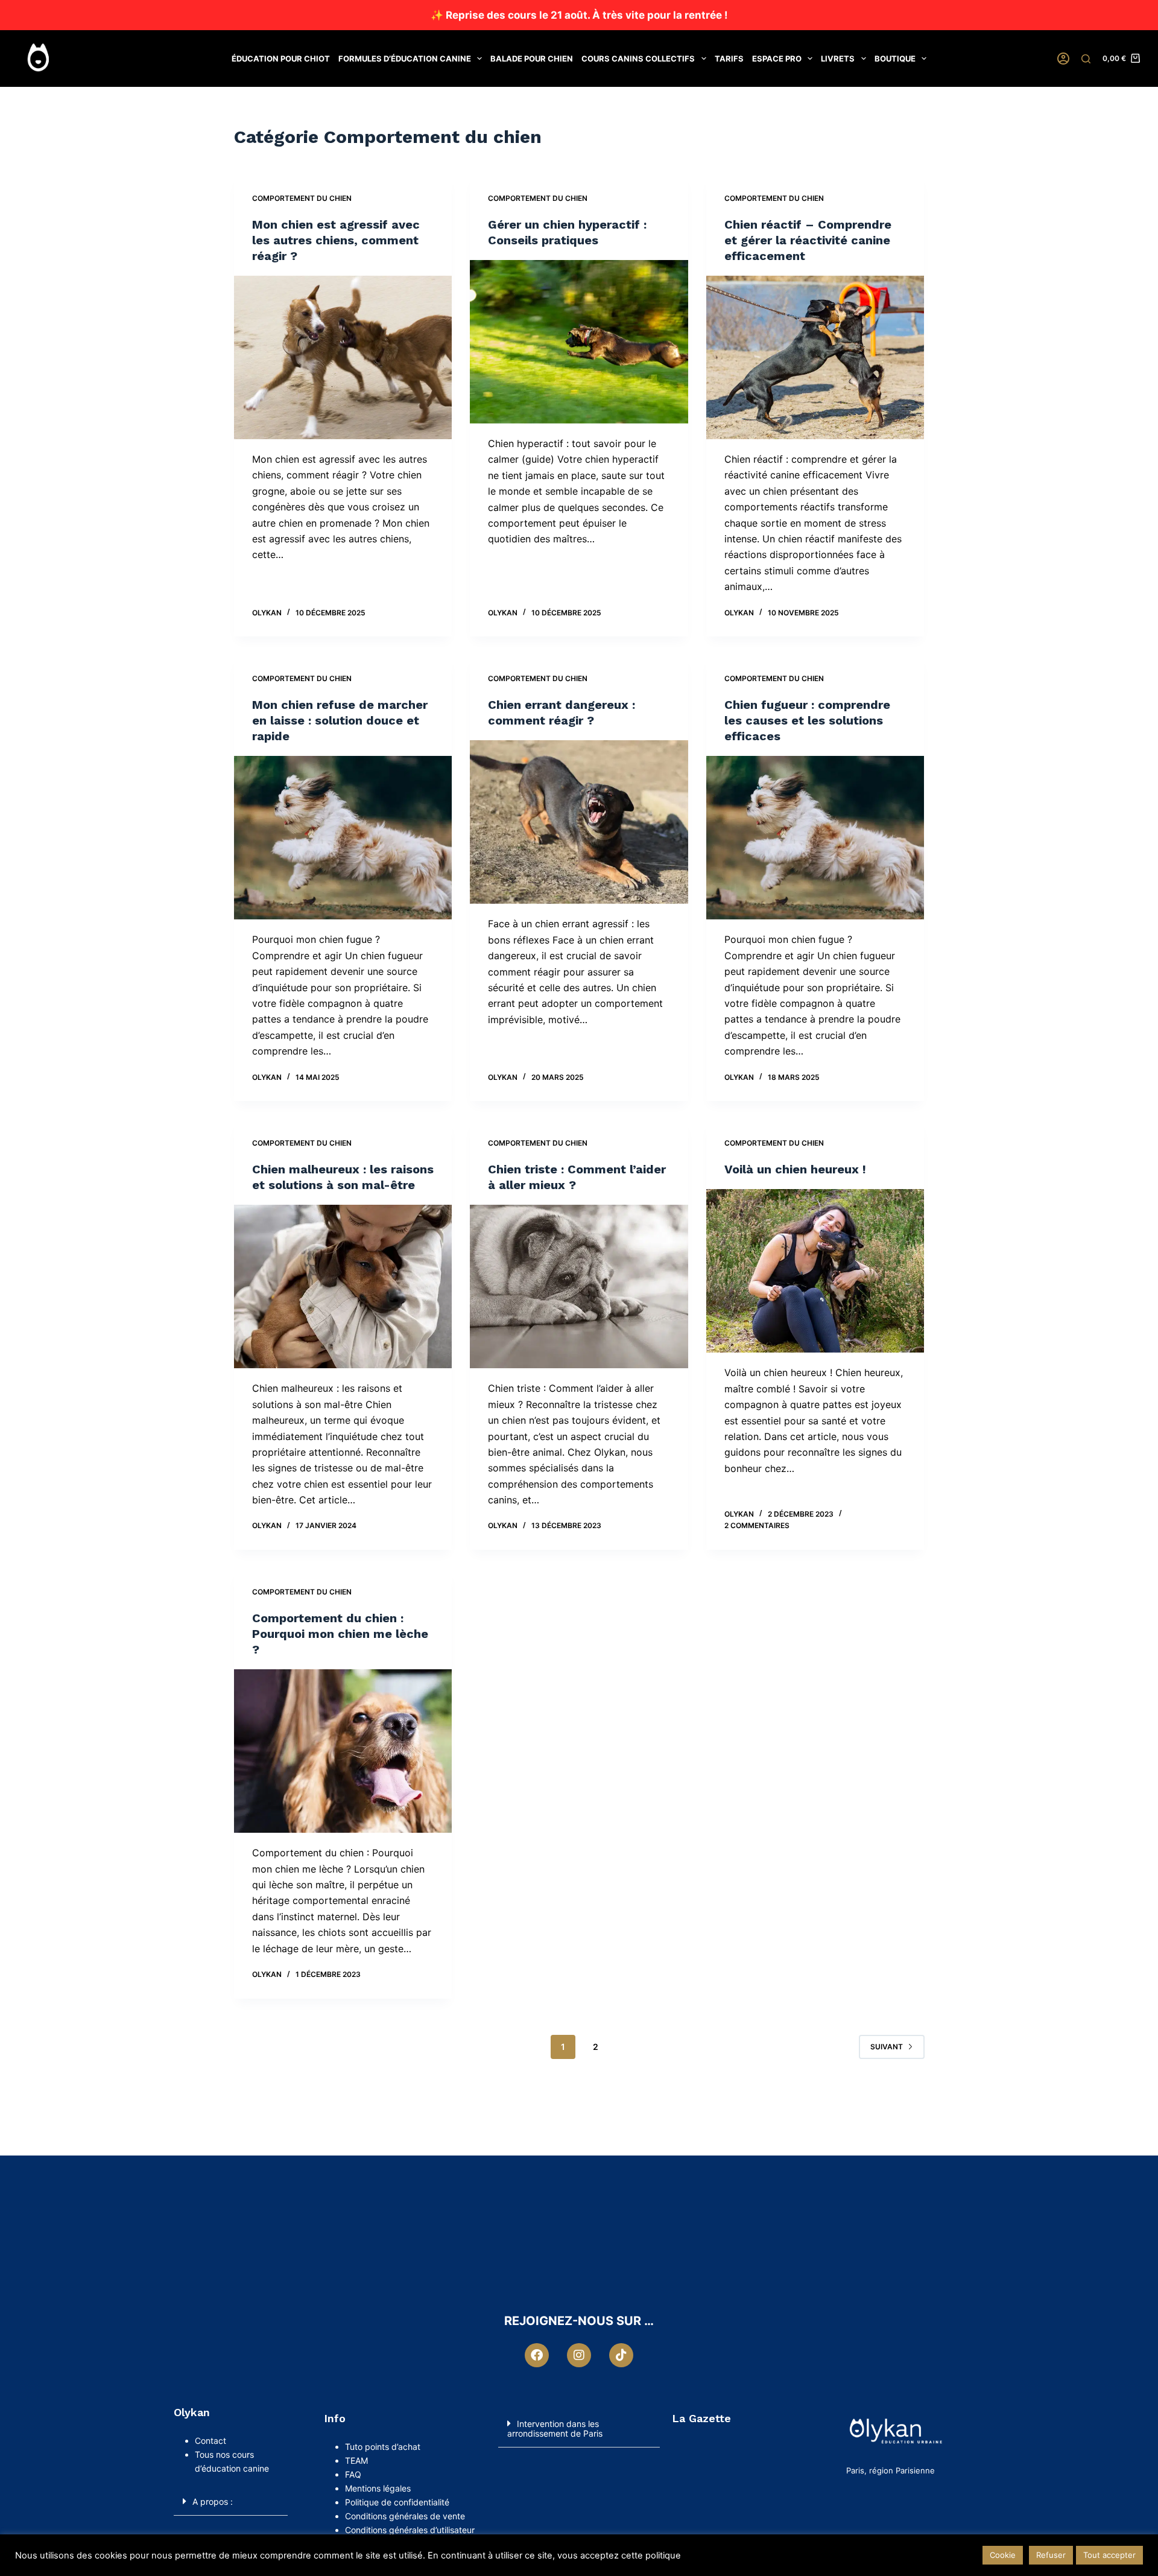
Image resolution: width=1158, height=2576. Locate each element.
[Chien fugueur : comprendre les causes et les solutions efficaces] (815, 838)
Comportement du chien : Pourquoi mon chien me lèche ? (340, 1634)
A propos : (213, 2501)
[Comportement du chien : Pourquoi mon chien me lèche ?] (343, 1751)
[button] (231, 2501)
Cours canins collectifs (638, 59)
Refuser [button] (1051, 2555)
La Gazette (701, 2418)
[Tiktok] (621, 2355)
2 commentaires (757, 1525)
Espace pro (777, 59)
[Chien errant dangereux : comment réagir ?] (579, 822)
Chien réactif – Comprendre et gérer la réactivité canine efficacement (808, 240)
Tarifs (729, 59)
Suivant (887, 2047)
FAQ (353, 2474)
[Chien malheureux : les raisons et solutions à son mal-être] (343, 1286)
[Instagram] (579, 2355)
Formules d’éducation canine (405, 59)
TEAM (356, 2460)
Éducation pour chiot (281, 59)
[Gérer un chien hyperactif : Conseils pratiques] (579, 342)
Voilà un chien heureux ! (795, 1169)
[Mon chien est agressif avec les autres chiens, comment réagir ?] (343, 357)
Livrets (838, 59)
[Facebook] (537, 2355)
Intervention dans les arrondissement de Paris (555, 2428)
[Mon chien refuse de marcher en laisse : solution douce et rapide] (343, 838)
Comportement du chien (302, 198)
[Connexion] (1063, 59)
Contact (212, 2441)
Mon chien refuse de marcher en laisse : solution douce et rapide (340, 720)
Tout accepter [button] (1109, 2555)
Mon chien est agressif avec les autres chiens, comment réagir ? (336, 240)
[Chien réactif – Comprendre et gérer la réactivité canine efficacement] (815, 357)
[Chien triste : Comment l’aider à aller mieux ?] (579, 1286)
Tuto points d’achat (383, 2447)
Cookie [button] (1003, 2555)
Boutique (895, 59)
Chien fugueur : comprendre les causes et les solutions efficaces (807, 720)
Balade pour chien (532, 59)
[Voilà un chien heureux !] (815, 1271)
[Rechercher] (1086, 59)
